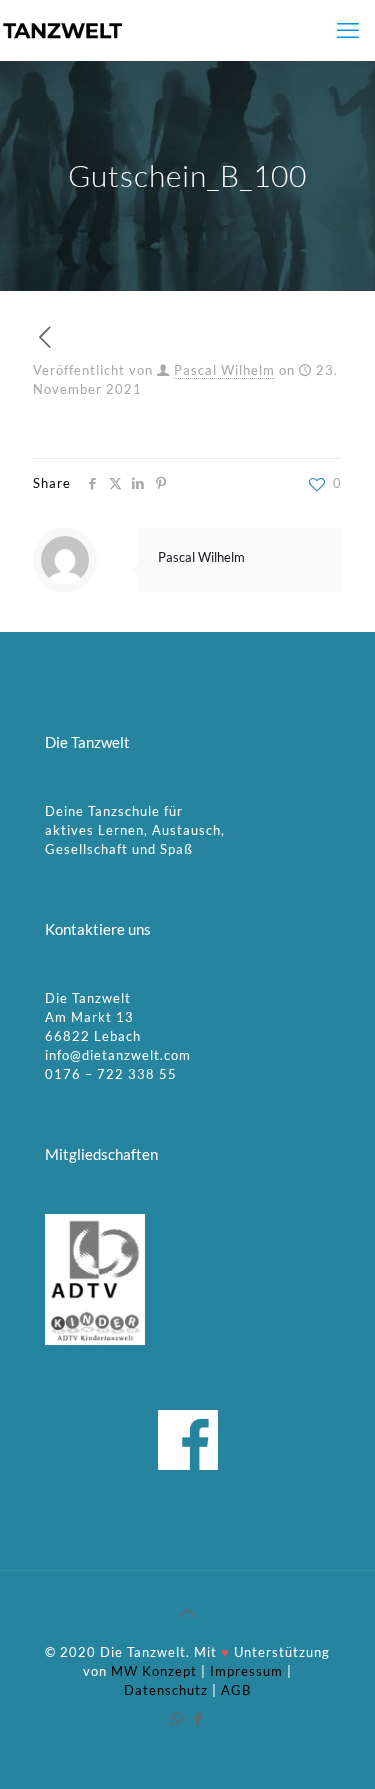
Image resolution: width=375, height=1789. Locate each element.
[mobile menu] (348, 30)
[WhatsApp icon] (177, 1718)
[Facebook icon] (198, 1718)
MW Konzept (154, 1671)
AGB (236, 1690)
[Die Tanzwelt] (62, 30)
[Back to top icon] (188, 1612)
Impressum (246, 1671)
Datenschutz (166, 1690)
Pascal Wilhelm (224, 370)
